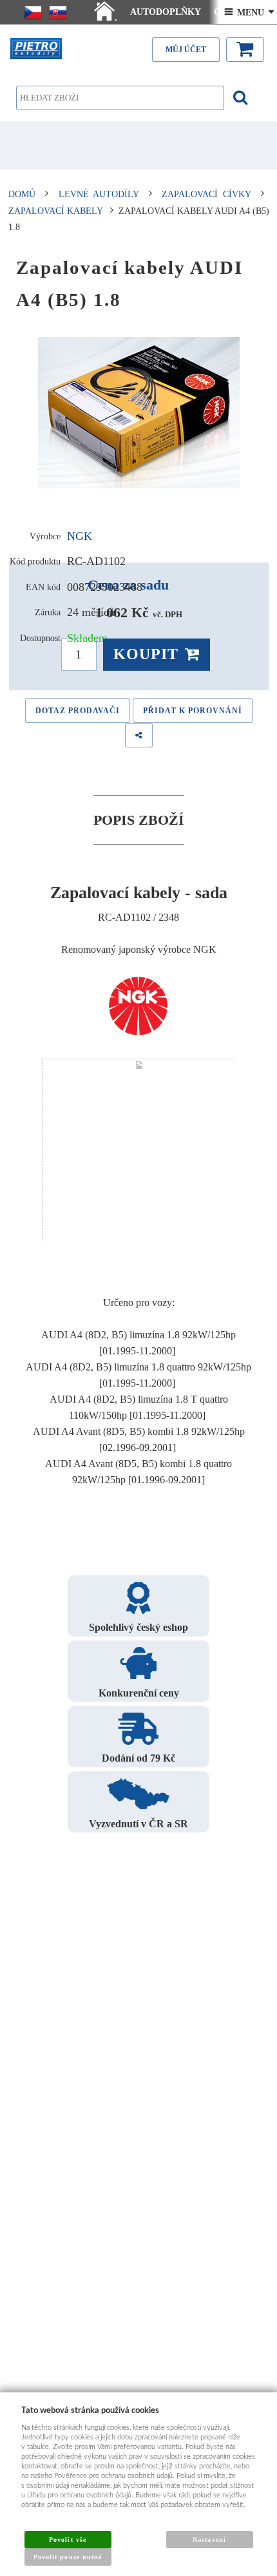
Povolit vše (67, 2540)
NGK (80, 536)
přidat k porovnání (193, 711)
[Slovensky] (58, 12)
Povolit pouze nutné (68, 2557)
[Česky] (33, 12)
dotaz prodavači (78, 711)
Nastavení (209, 2540)
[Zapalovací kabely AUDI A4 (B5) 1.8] (139, 413)
